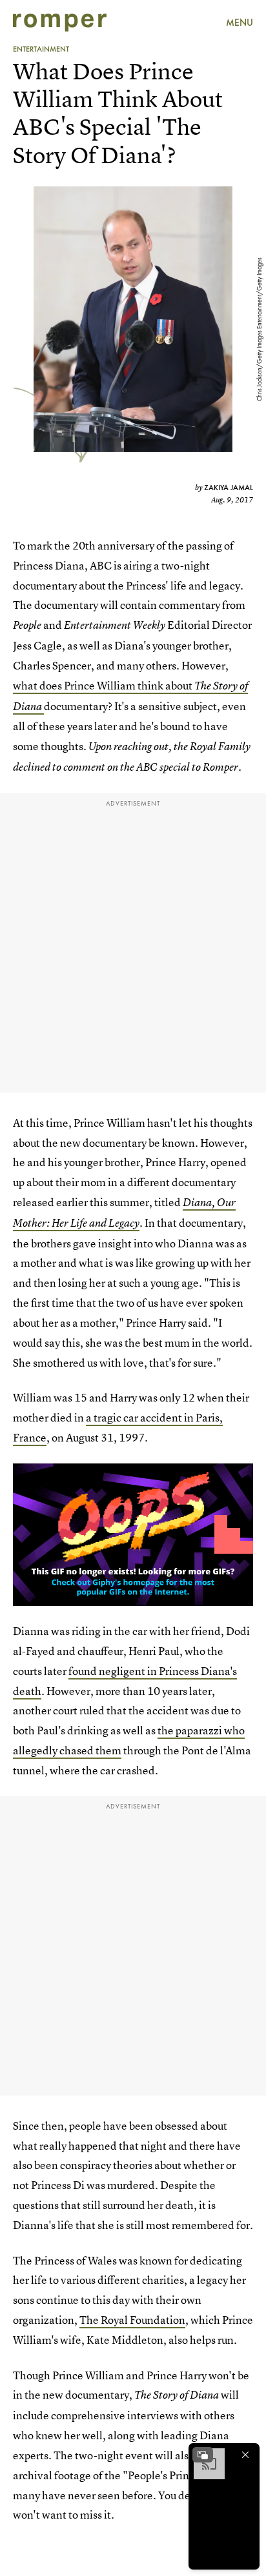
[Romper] (60, 23)
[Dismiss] (245, 2455)
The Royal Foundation (132, 2320)
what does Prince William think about (104, 685)
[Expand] (203, 2455)
